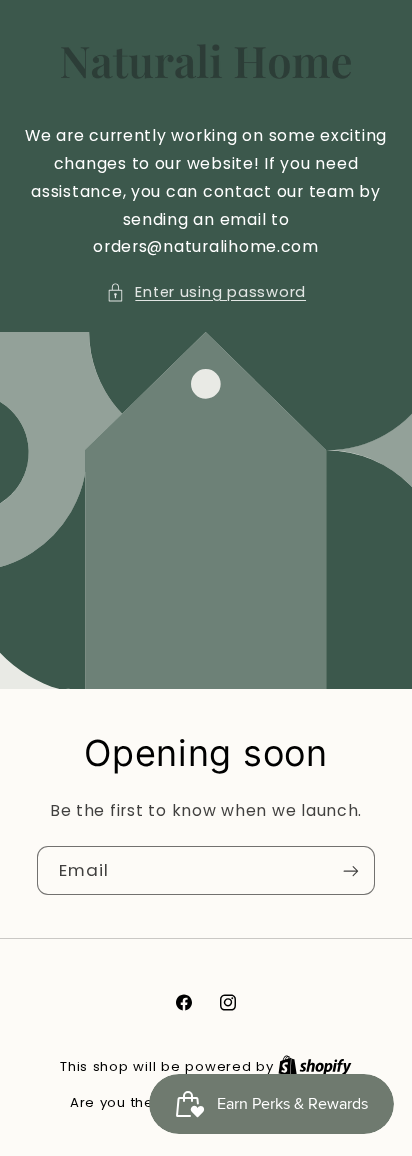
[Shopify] (315, 1066)
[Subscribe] (351, 870)
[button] (206, 293)
